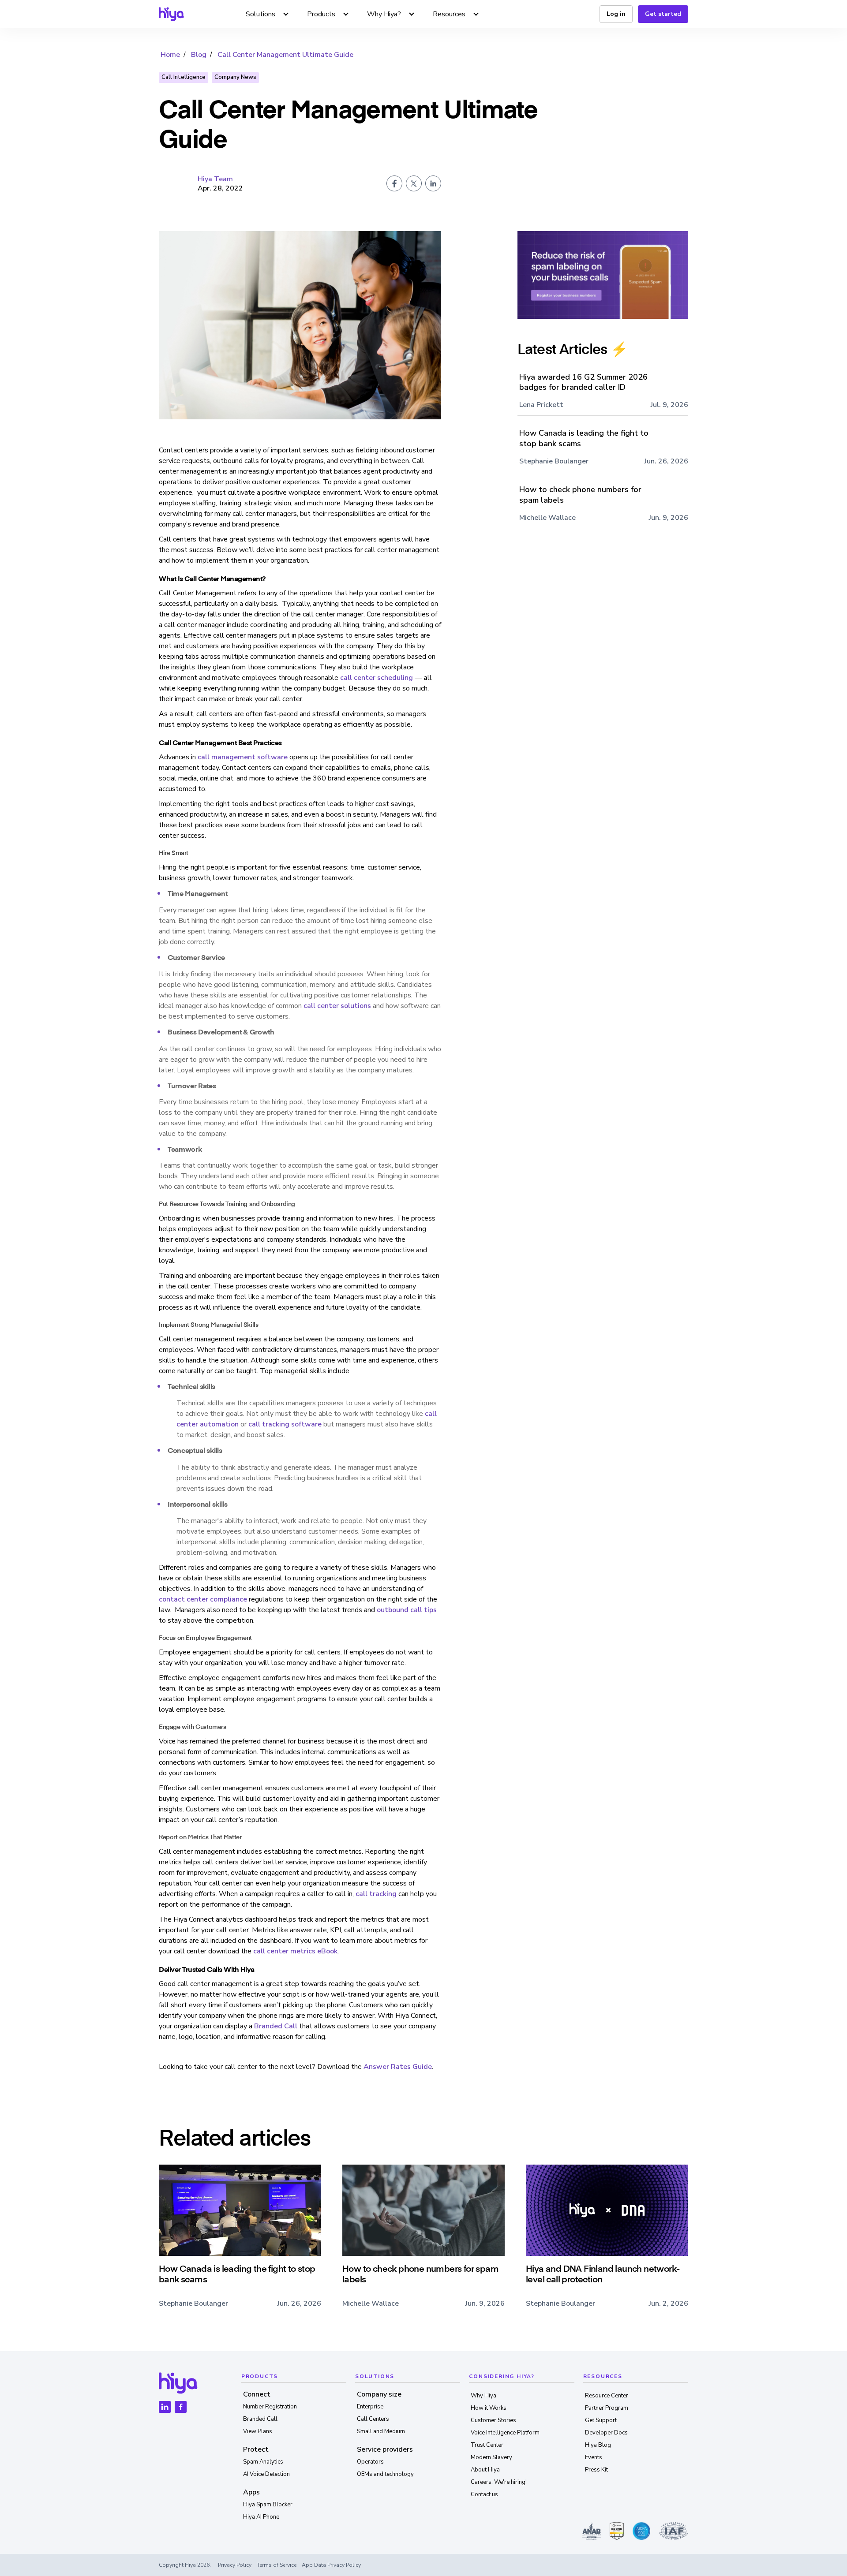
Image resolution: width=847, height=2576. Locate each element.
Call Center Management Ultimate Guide (285, 55)
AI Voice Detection (266, 2474)
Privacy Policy (235, 2565)
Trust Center (487, 2445)
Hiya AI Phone (261, 2517)
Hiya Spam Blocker (268, 2505)
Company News (235, 77)
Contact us (484, 2494)
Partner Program (607, 2408)
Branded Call (260, 2419)
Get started (663, 14)
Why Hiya (483, 2396)
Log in (616, 14)
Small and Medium (381, 2431)
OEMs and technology (385, 2474)
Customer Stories (493, 2420)
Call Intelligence (184, 77)
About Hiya (485, 2470)
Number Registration (270, 2407)
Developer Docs (606, 2433)
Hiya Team (215, 179)
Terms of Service (277, 2565)
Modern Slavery (491, 2457)
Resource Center (607, 2396)
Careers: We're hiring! (499, 2482)
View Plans (258, 2431)
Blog (199, 55)
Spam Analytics (263, 2462)
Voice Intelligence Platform (505, 2433)
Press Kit (596, 2470)
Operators (370, 2462)
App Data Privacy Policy (331, 2565)
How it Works (489, 2408)
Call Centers (373, 2419)
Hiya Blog (598, 2445)
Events (594, 2457)
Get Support (601, 2420)
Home (170, 55)
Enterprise (370, 2407)
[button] (268, 14)
